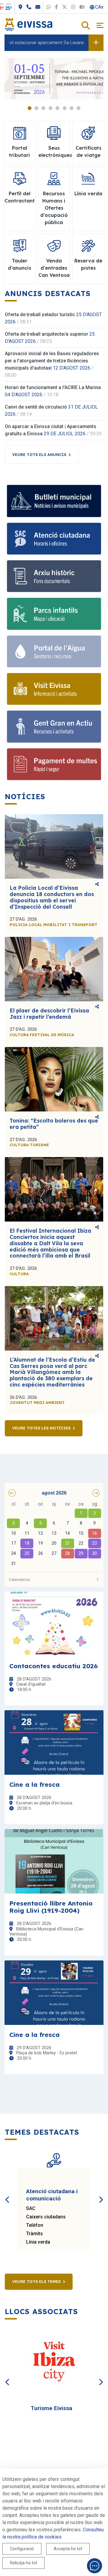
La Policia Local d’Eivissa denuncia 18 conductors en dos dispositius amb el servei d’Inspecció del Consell (52, 897)
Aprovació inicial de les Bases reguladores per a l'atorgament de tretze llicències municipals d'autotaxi (52, 361)
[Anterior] (7, 2193)
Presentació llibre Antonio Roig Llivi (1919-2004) (51, 1907)
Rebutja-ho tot (24, 2563)
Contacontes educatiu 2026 (54, 1666)
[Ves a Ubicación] (44, 7)
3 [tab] (43, 108)
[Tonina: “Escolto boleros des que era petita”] (54, 1079)
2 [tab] (36, 108)
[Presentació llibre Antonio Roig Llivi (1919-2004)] (54, 1861)
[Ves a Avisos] (96, 43)
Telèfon (35, 2225)
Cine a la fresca (34, 1784)
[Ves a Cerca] (86, 26)
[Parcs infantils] (54, 614)
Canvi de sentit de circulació (36, 407)
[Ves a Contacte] (61, 7)
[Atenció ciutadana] (54, 539)
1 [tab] (30, 108)
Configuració (22, 2549)
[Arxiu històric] (54, 576)
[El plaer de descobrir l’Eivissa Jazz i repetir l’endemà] (54, 969)
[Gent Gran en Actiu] (54, 726)
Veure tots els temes (36, 2281)
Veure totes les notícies (41, 1428)
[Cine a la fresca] (54, 1742)
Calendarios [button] (19, 1579)
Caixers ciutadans (46, 2217)
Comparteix (97, 885)
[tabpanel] (54, 79)
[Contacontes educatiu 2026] (54, 1624)
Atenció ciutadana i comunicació (52, 2195)
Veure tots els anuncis (39, 454)
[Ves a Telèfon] (52, 7)
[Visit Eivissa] (54, 689)
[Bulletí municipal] (54, 501)
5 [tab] (57, 108)
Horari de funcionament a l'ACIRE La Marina (53, 387)
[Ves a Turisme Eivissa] (54, 2363)
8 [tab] (78, 108)
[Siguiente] (100, 2193)
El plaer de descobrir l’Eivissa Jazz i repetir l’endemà (49, 1014)
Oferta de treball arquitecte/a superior (46, 334)
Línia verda (38, 2242)
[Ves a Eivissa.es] (28, 24)
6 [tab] (65, 108)
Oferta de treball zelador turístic (40, 315)
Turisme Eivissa (51, 2408)
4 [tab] (51, 108)
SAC (31, 2208)
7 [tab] (72, 108)
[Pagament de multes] (54, 764)
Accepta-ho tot (68, 2549)
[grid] (54, 1534)
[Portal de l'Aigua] (54, 651)
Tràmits (34, 2234)
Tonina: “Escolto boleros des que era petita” (54, 1124)
